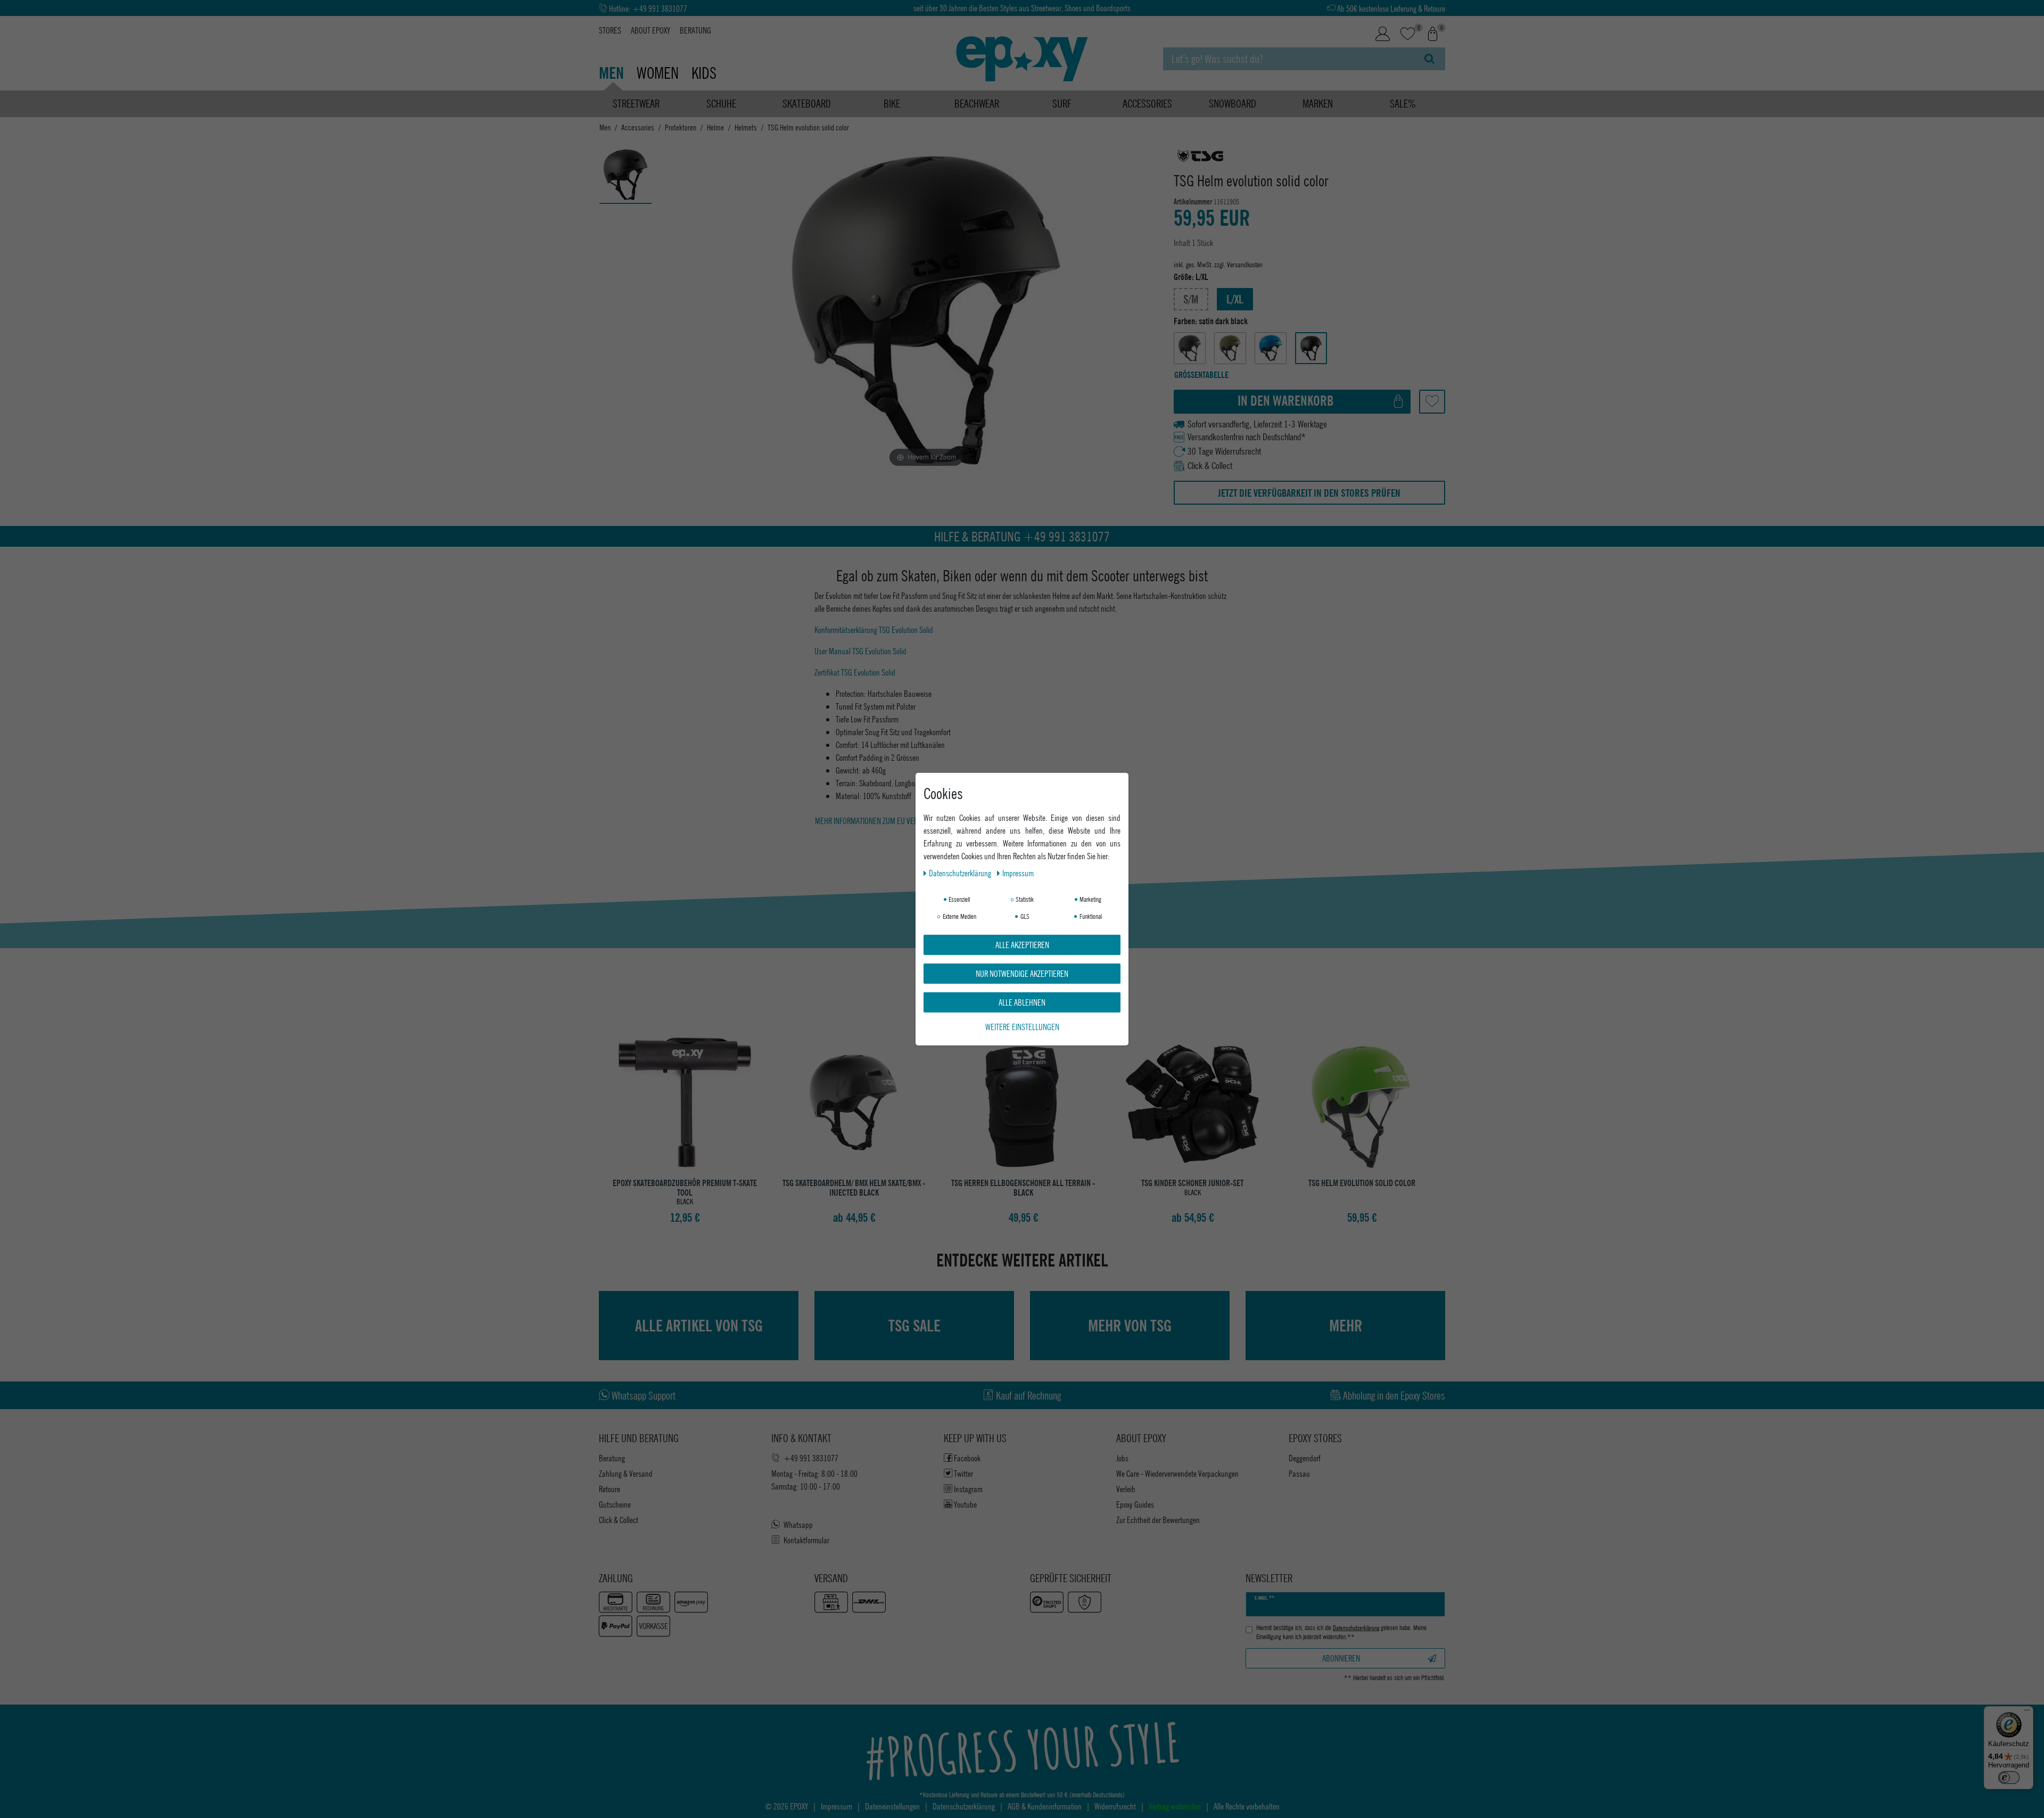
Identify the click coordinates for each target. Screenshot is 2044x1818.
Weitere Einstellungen (1022, 1026)
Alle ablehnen (1022, 1002)
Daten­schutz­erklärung (961, 872)
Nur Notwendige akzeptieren (1022, 973)
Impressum (1018, 872)
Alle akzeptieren (1022, 944)
